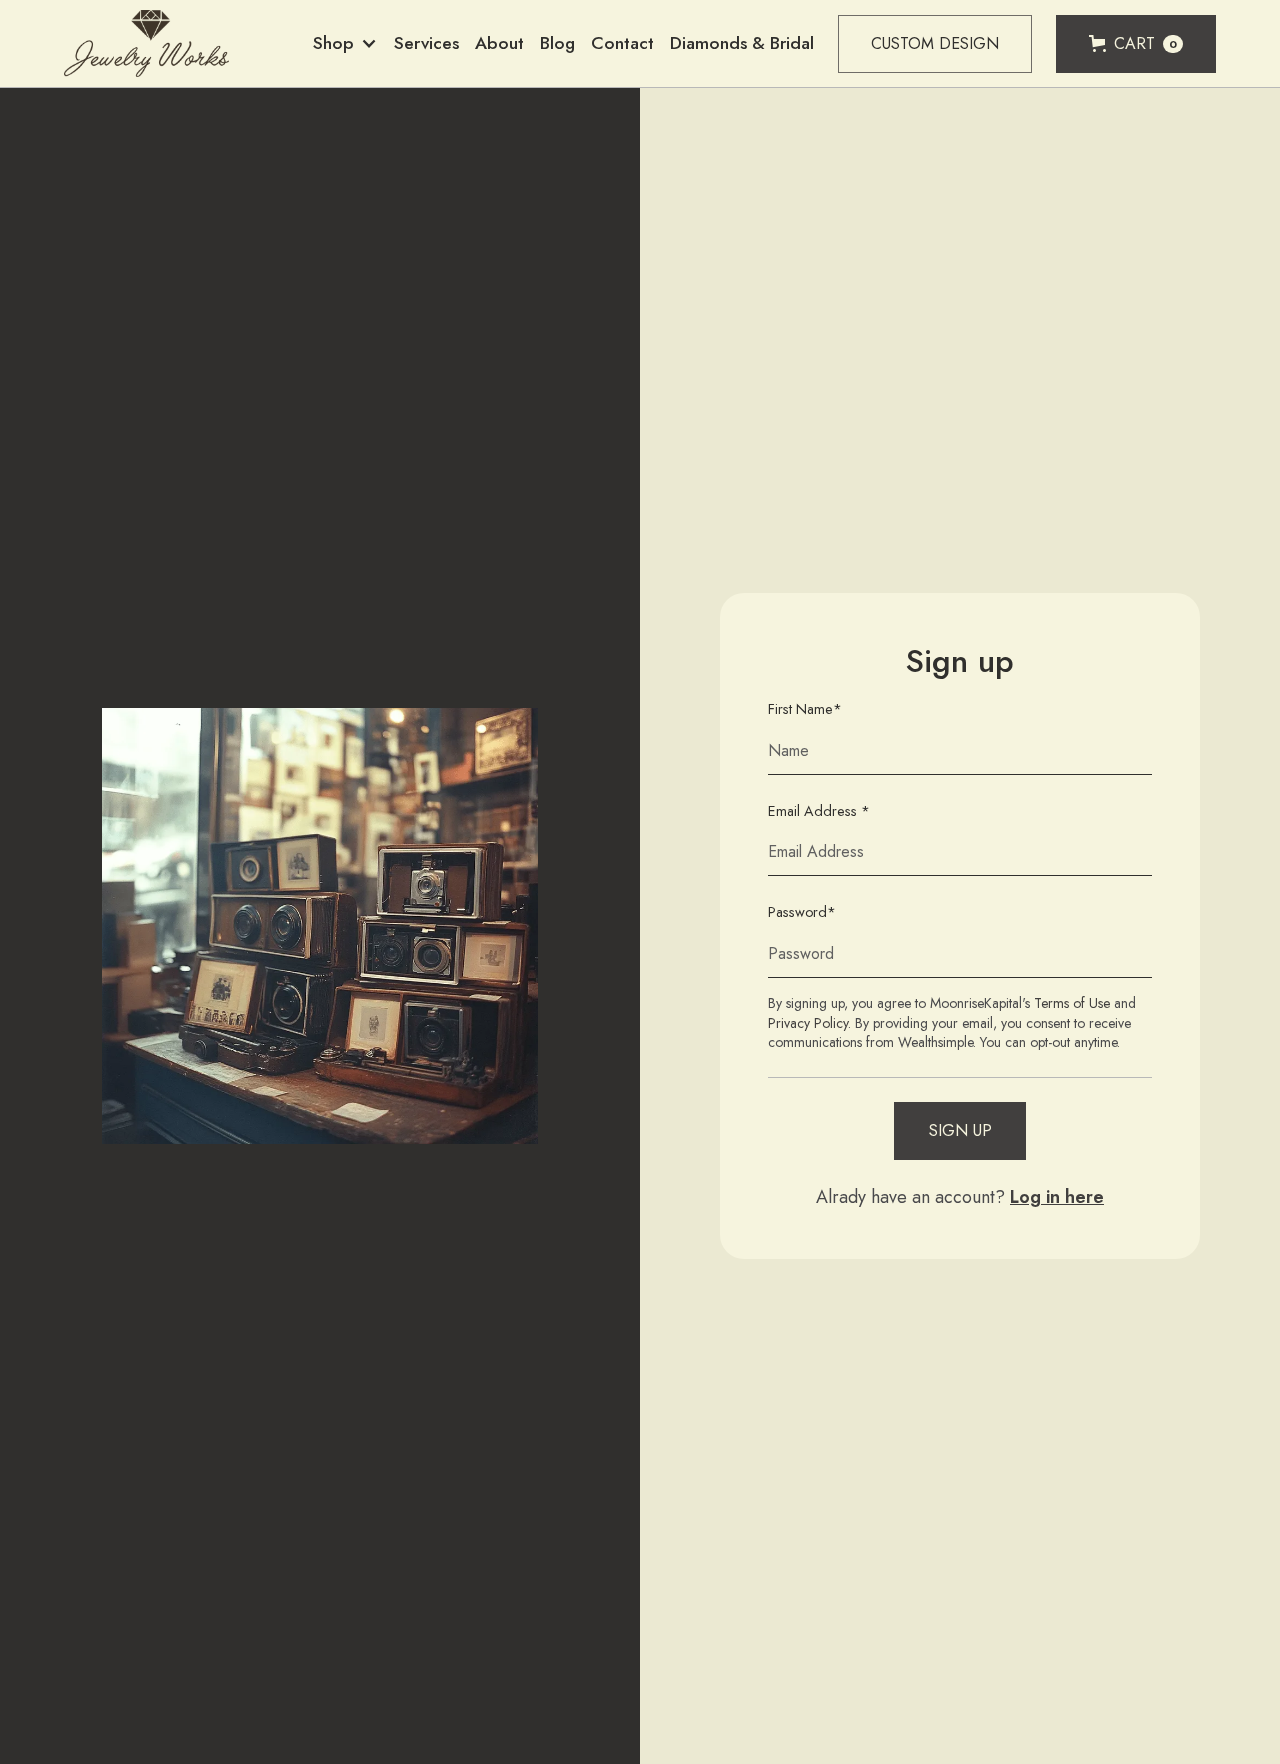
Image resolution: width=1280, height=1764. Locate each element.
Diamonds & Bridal (742, 43)
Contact (622, 43)
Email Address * (819, 811)
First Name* (805, 709)
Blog (557, 43)
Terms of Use (1072, 1003)
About (499, 43)
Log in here (1057, 1197)
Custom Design (935, 43)
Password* (802, 912)
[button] (345, 43)
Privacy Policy (808, 1023)
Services (426, 43)
